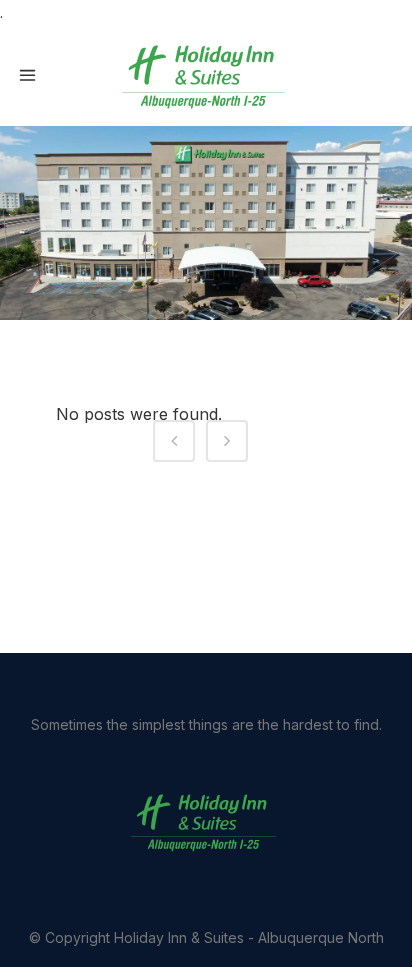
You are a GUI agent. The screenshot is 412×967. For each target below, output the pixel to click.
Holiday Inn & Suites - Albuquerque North (249, 937)
